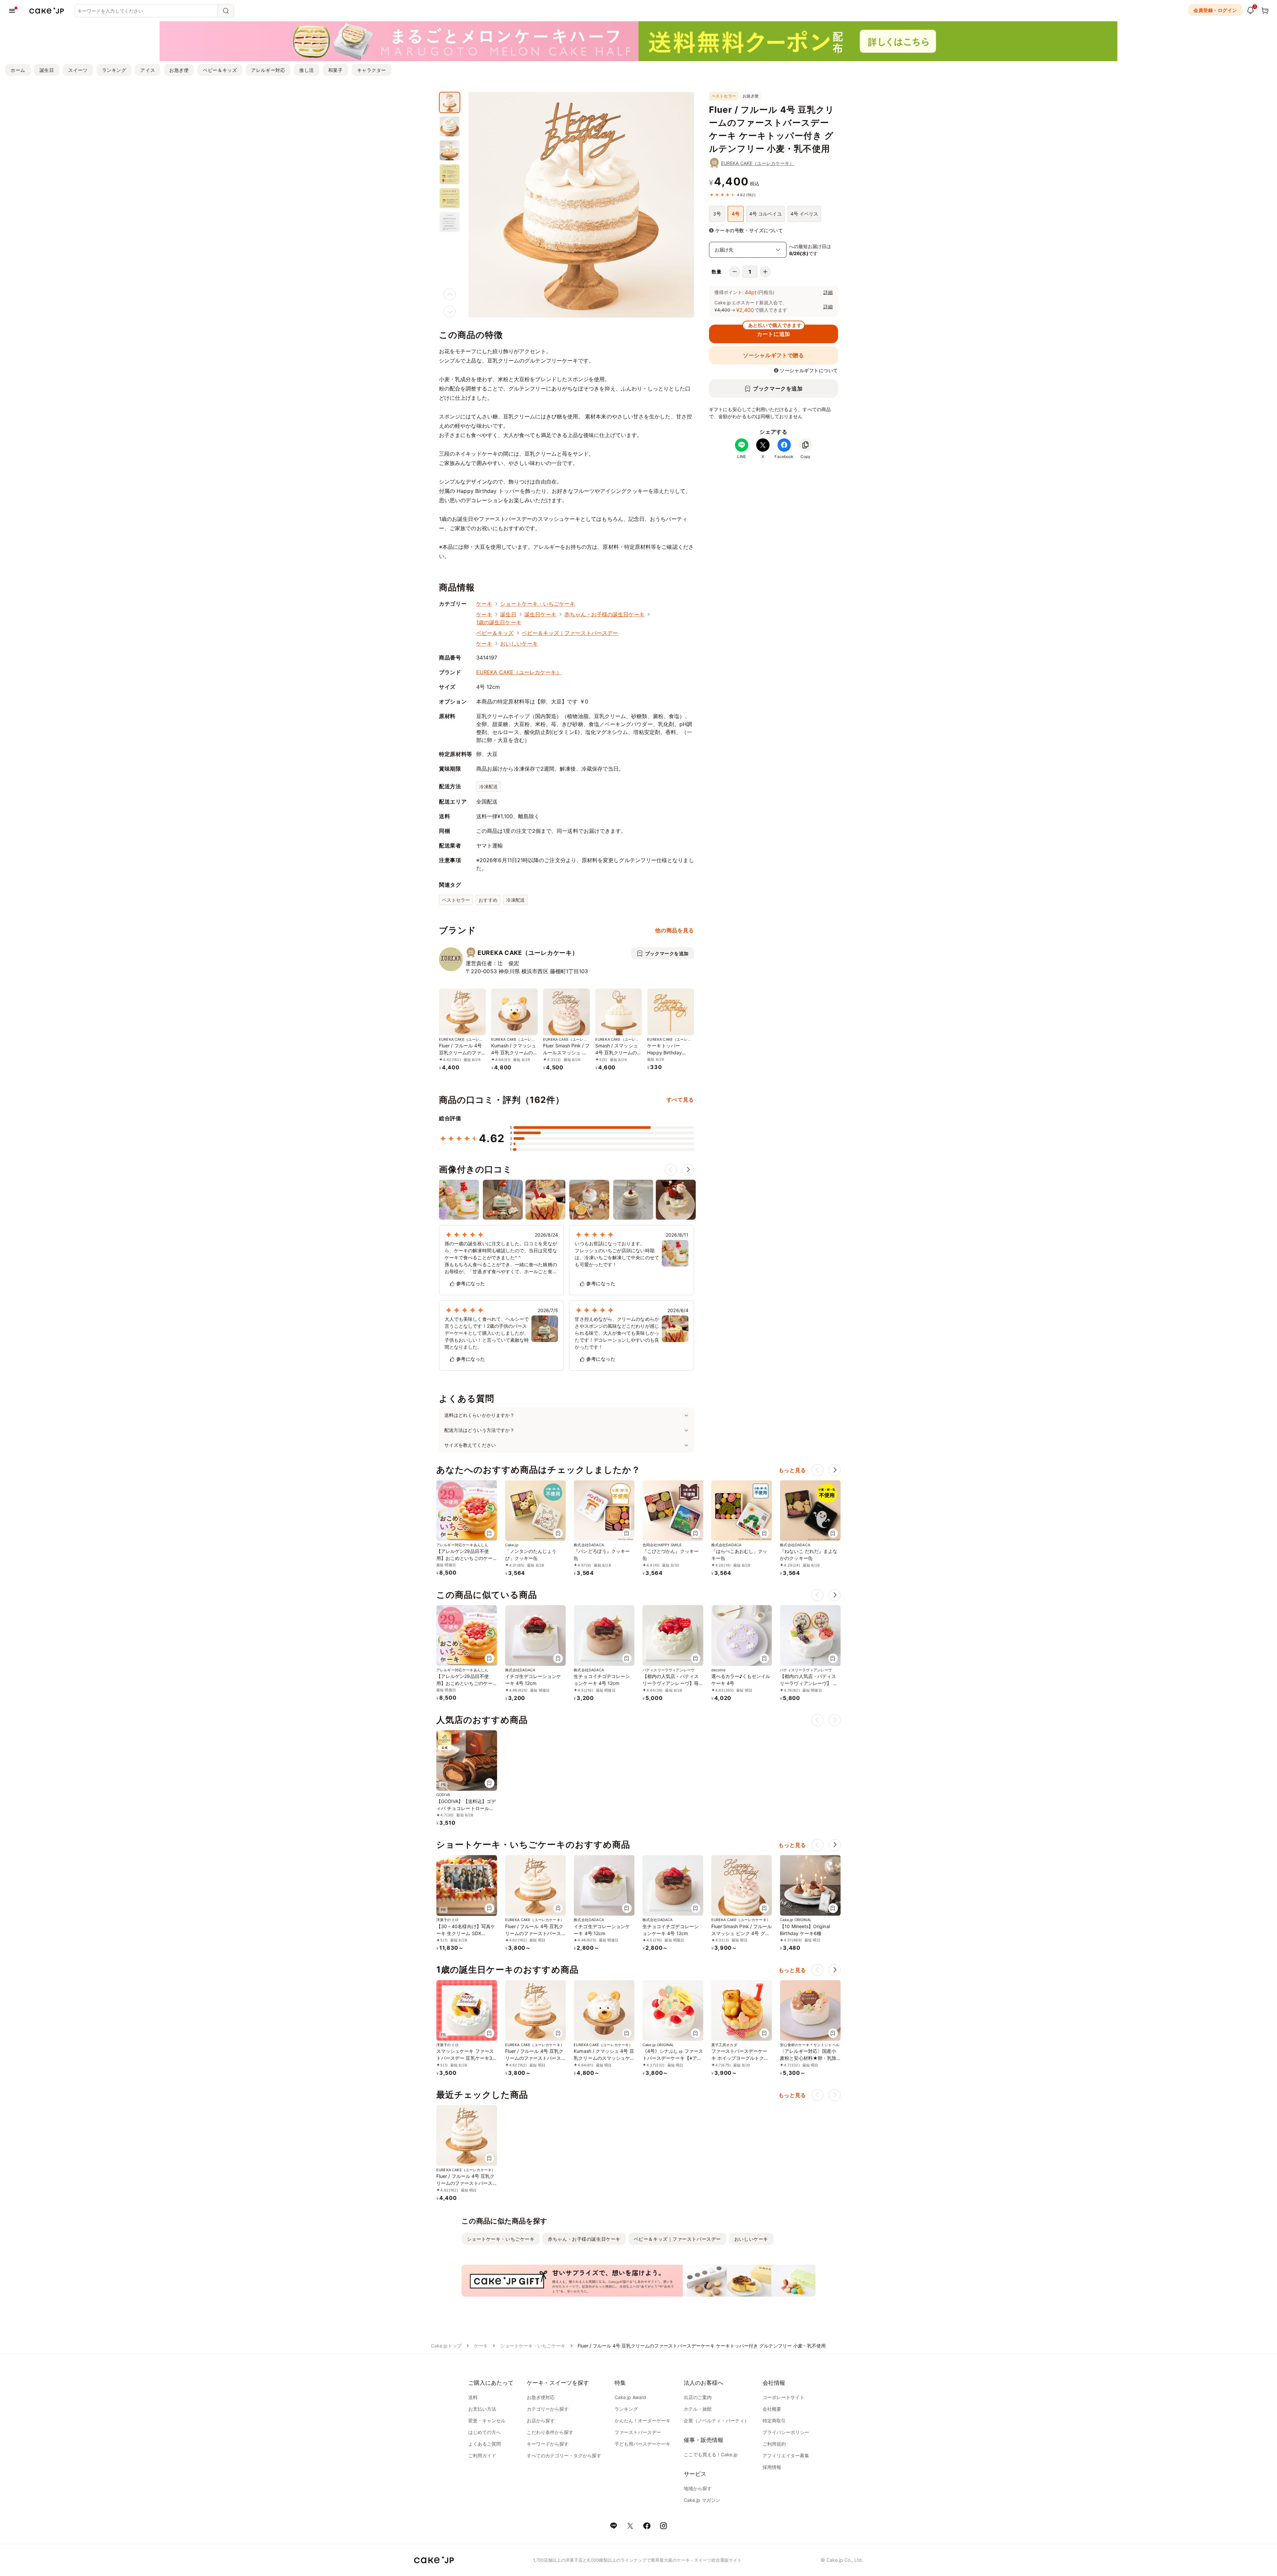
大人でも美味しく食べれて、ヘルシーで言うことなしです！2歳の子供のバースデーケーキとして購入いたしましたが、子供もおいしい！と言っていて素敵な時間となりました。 (487, 1333)
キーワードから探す (548, 2444)
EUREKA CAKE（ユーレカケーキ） (758, 163)
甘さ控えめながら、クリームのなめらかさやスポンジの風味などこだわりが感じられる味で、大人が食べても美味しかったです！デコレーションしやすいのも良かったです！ (617, 1333)
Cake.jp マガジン (702, 2500)
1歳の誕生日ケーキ (499, 622)
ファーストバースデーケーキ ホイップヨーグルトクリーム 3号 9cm (740, 2058)
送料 (473, 2397)
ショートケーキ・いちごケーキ (538, 604)
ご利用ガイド (482, 2455)
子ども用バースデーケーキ (642, 2444)
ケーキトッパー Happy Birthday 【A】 (664, 1053)
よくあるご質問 (485, 2444)
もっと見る (792, 1470)
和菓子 (336, 70)
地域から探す (698, 2488)
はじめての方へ (485, 2432)
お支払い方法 (482, 2409)
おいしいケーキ (519, 644)
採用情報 (772, 2467)
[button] (688, 1170)
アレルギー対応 (268, 70)
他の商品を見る (674, 930)
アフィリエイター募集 (786, 2455)
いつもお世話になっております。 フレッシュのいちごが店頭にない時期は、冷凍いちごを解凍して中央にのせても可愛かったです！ (617, 1254)
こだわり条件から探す (550, 2432)
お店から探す (541, 2421)
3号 (717, 214)
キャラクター (372, 70)
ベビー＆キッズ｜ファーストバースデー (570, 633)
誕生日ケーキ (540, 614)
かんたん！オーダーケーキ (642, 2421)
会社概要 (772, 2409)
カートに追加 (775, 331)
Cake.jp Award (630, 2397)
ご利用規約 (774, 2444)
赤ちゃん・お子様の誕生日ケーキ (604, 614)
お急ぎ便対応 (541, 2397)
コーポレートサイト (783, 2397)
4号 (735, 214)
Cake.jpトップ (446, 2346)
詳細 (828, 292)
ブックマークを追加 (778, 388)
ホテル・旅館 (698, 2409)
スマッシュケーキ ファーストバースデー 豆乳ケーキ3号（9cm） (467, 2058)
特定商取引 (774, 2421)
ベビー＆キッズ (220, 70)
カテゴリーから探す (548, 2409)
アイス (148, 70)
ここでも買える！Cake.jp (711, 2454)
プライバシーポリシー (786, 2432)
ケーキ (484, 604)
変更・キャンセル (487, 2421)
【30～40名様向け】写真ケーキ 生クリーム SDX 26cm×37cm (466, 1933)
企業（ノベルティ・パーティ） (716, 2421)
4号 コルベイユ (766, 214)
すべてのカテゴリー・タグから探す (564, 2455)
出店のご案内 (698, 2397)
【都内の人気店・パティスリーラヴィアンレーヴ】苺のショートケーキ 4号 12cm (672, 1683)
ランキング (114, 70)
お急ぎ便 (179, 70)
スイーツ (78, 70)
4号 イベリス (804, 214)
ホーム (18, 70)
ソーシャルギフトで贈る (773, 355)
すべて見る (680, 1100)
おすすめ (488, 900)
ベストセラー (456, 900)
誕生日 (47, 70)
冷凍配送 (489, 786)
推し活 (307, 70)
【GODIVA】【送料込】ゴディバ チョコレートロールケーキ (466, 1808)
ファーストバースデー (638, 2432)
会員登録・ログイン (1215, 10)
